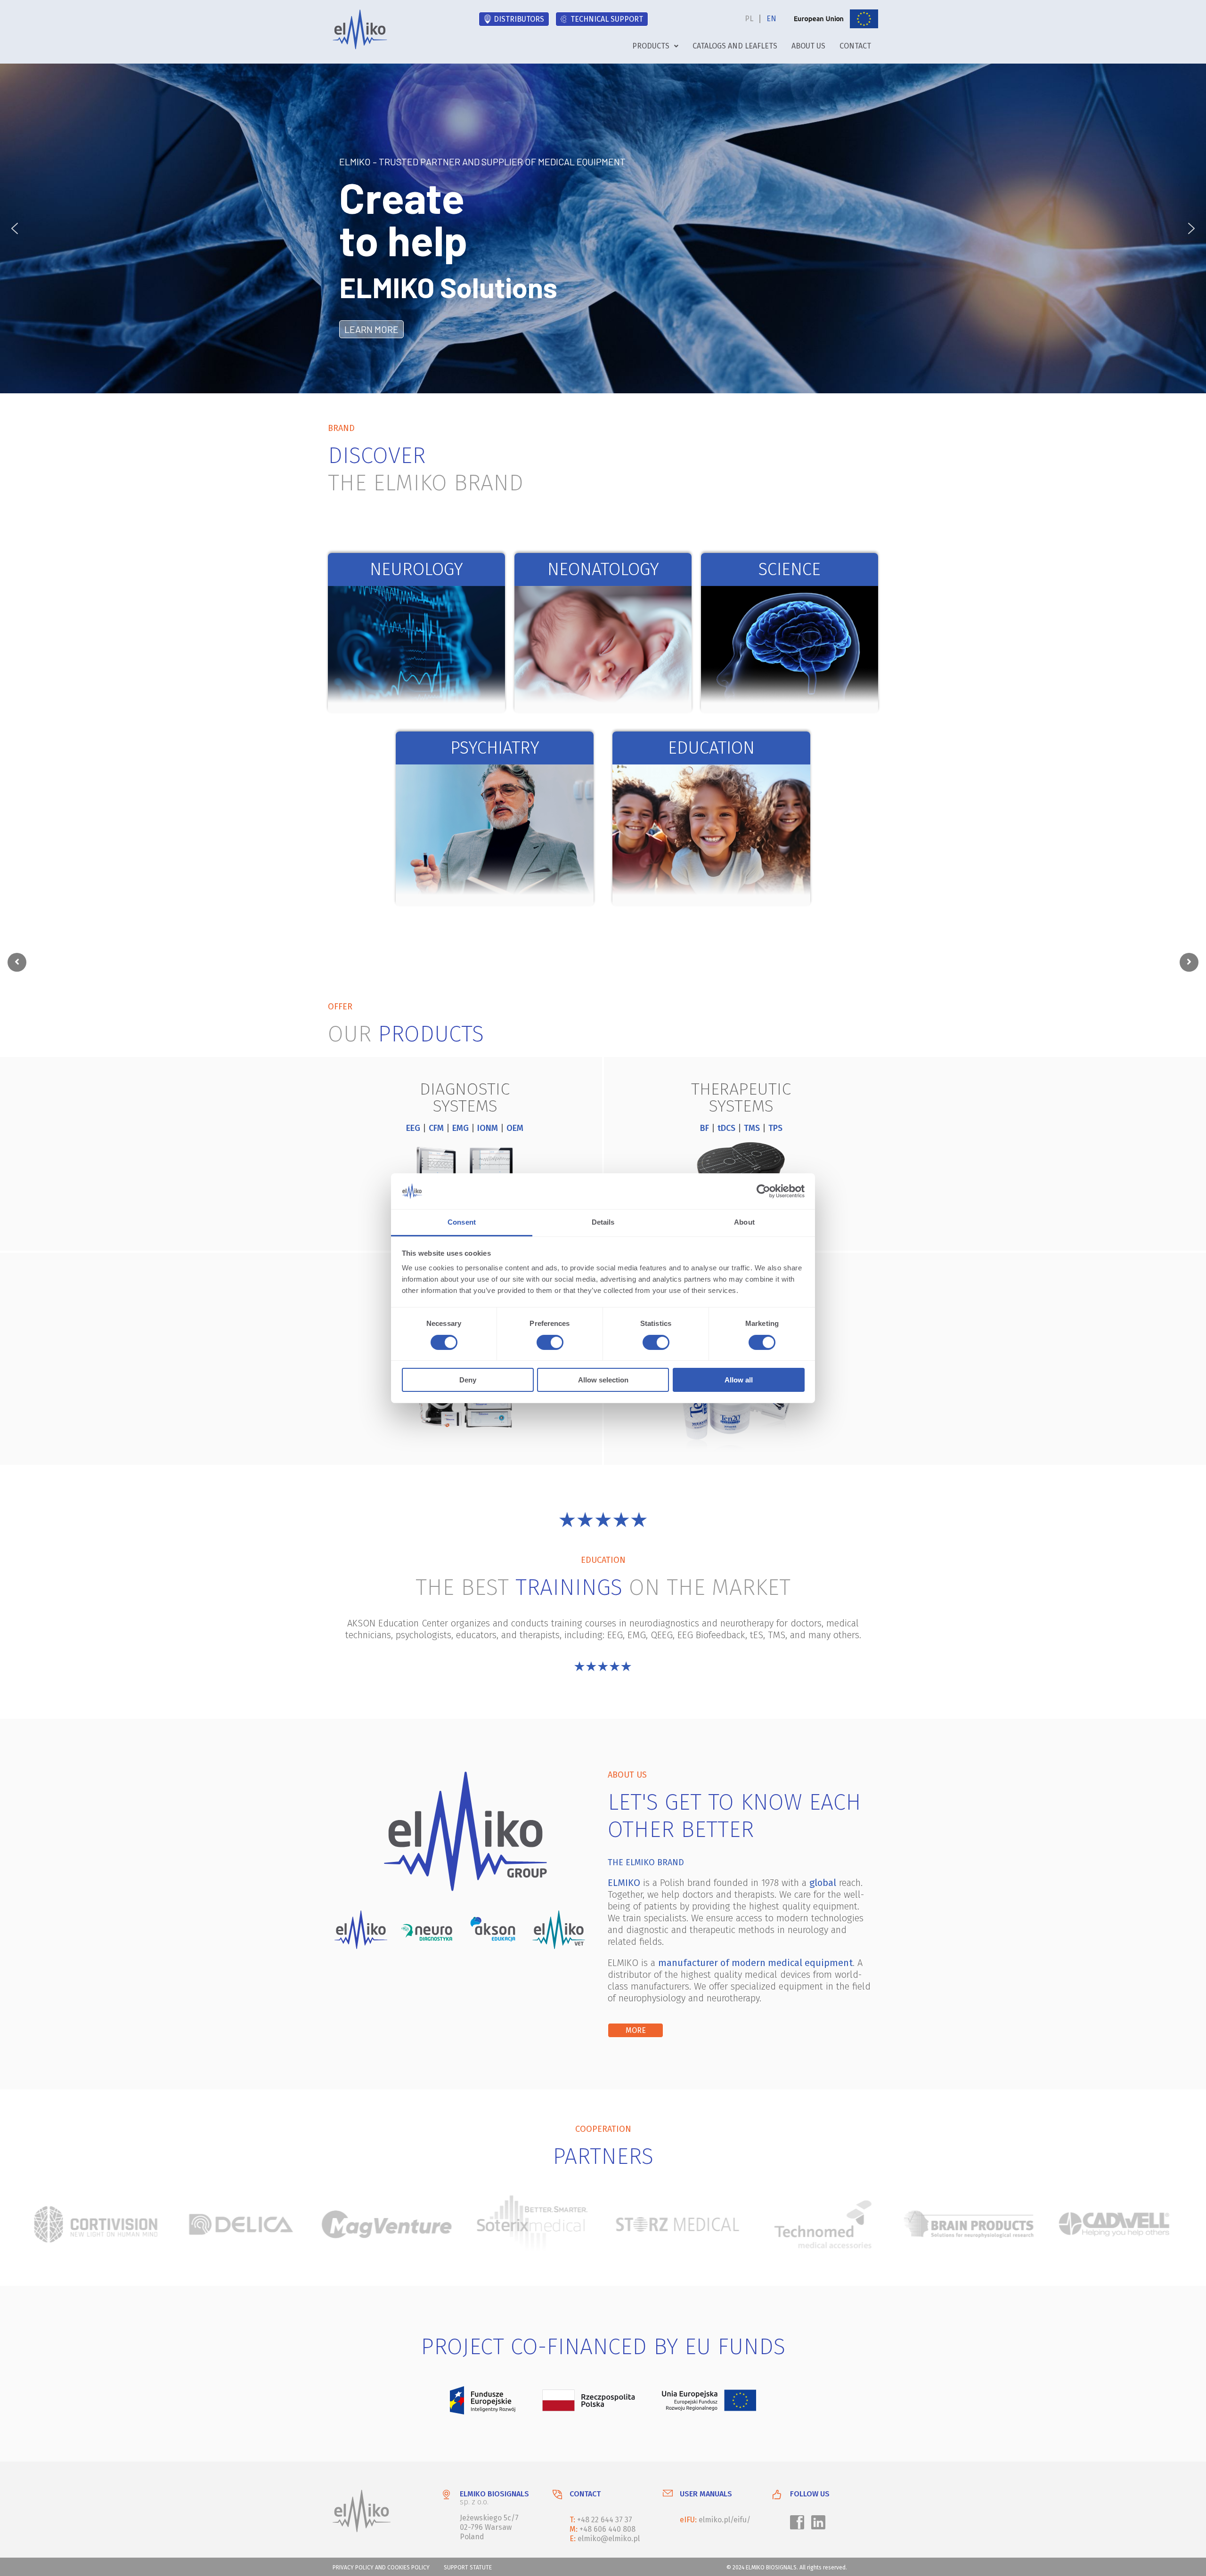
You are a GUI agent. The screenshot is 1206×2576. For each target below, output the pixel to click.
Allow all (739, 1380)
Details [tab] (603, 1222)
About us (808, 46)
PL (749, 19)
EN (771, 19)
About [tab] (744, 1222)
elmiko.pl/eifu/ (725, 2520)
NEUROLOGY (416, 569)
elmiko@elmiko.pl (609, 2539)
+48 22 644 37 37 (605, 2520)
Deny (468, 1380)
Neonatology (603, 569)
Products (651, 46)
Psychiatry (495, 748)
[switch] (548, 1344)
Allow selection (603, 1380)
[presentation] (17, 962)
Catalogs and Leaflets (735, 46)
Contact (855, 46)
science (790, 569)
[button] (655, 46)
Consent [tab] (462, 1222)
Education (711, 748)
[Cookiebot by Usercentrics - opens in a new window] (763, 1191)
